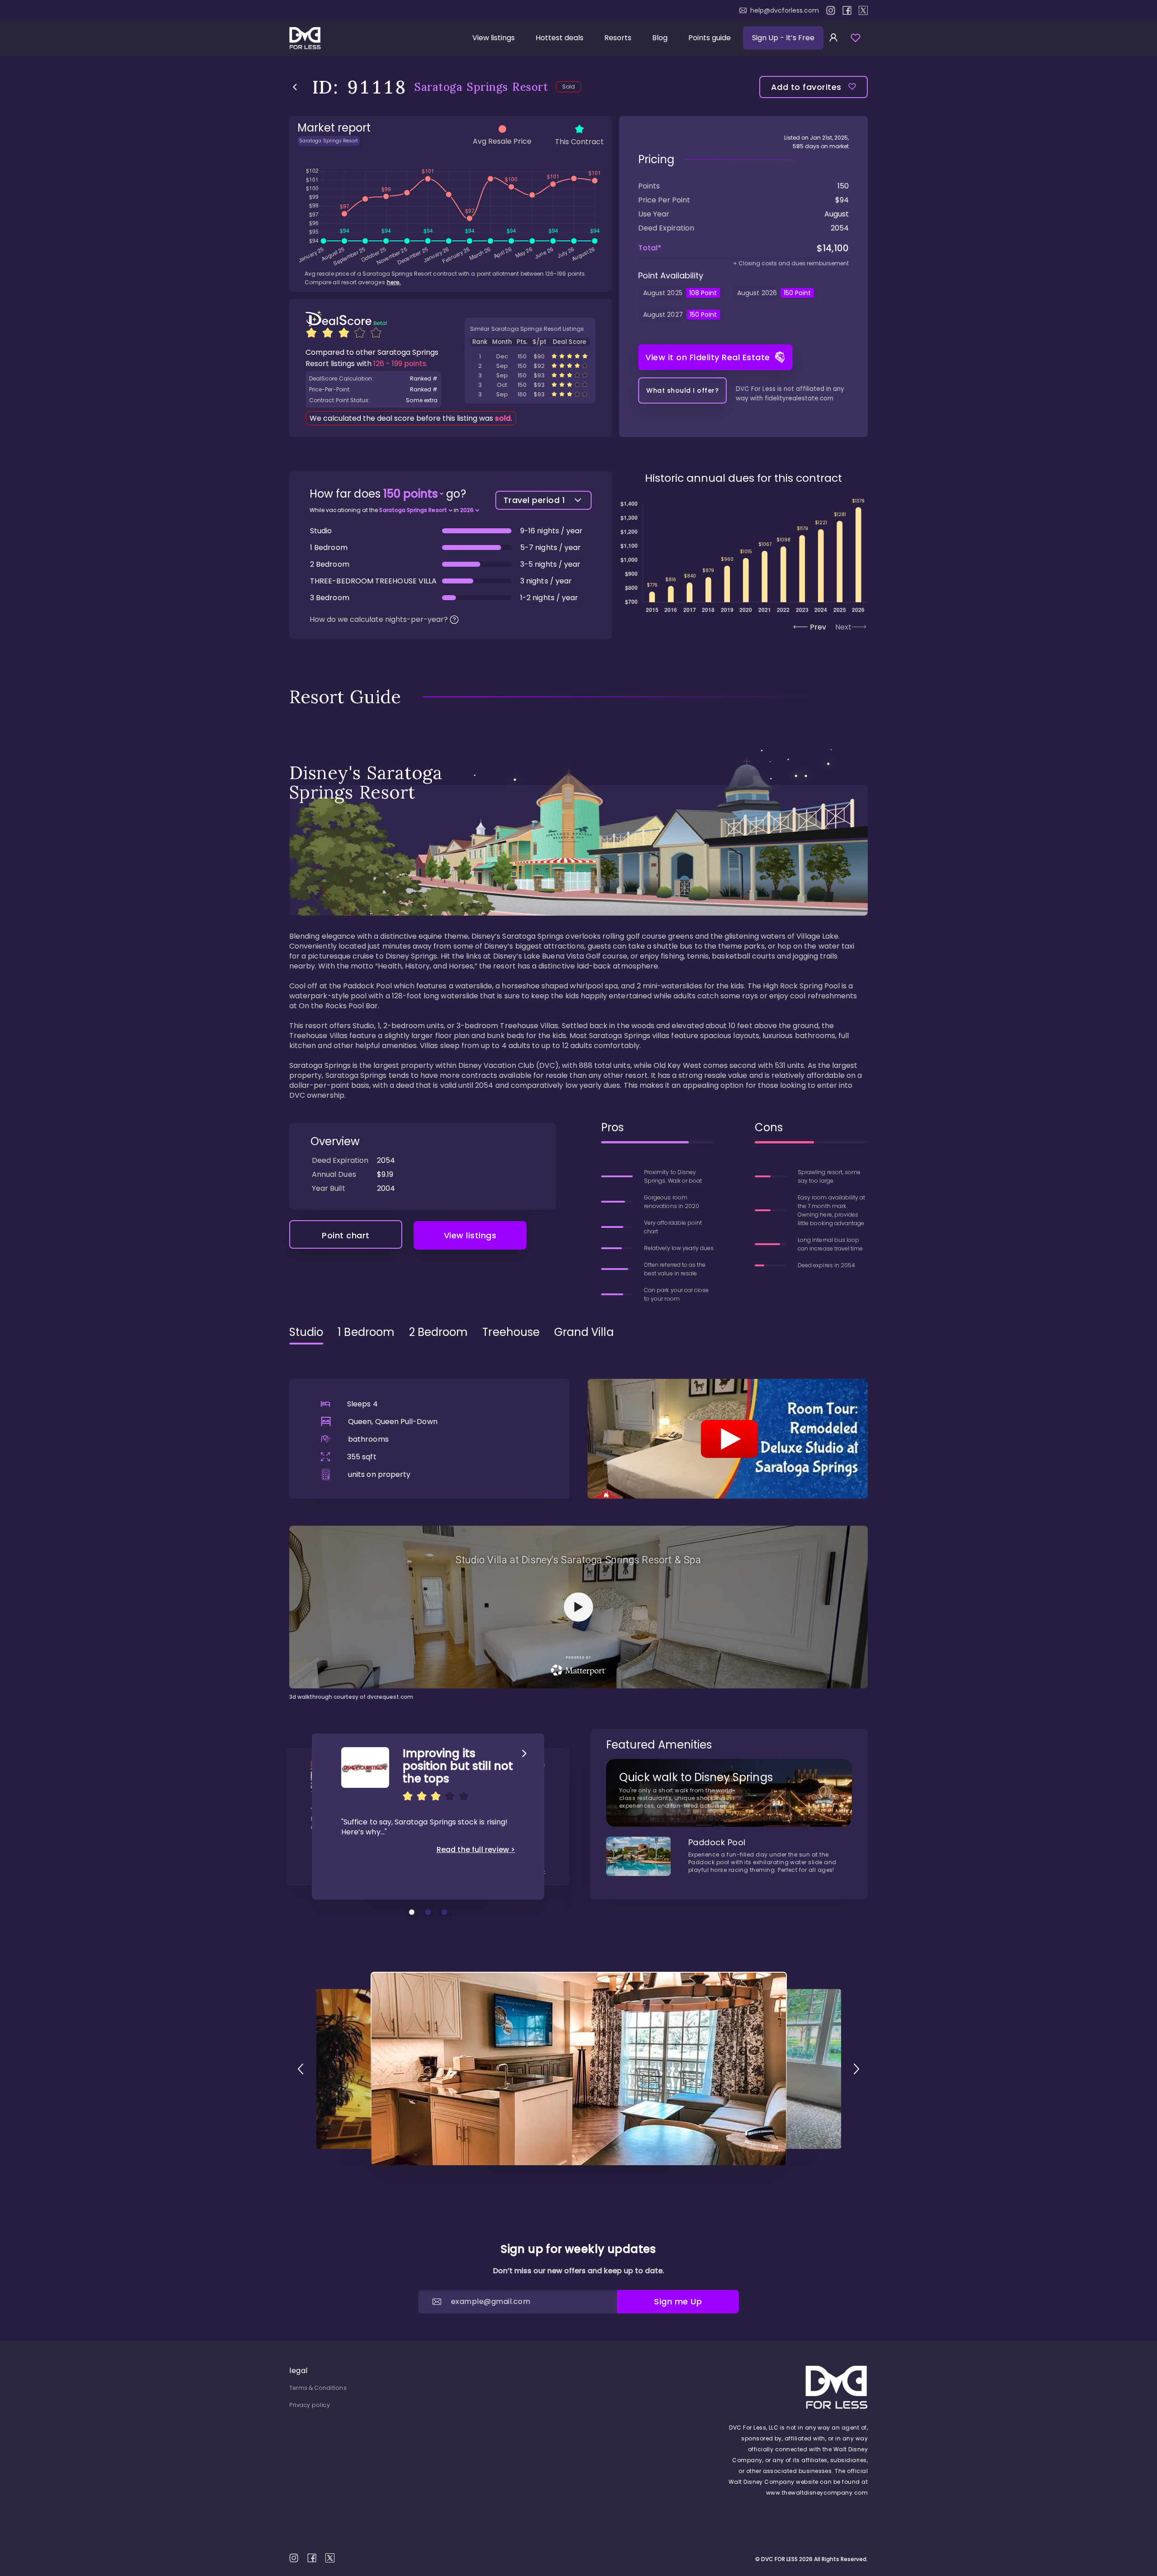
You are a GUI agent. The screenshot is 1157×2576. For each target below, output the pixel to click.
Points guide (710, 38)
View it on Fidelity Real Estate (708, 357)
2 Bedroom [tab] (439, 1332)
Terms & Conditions (318, 2388)
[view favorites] (856, 38)
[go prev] (301, 2069)
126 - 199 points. (400, 364)
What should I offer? (682, 390)
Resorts (618, 38)
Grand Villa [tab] (584, 1332)
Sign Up (783, 38)
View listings (494, 38)
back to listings (295, 87)
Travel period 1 (534, 500)
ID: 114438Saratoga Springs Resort (530, 375)
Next (843, 627)
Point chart (346, 1235)
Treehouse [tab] (511, 1332)
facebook (847, 10)
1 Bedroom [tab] (366, 1332)
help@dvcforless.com (785, 10)
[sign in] (833, 38)
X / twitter (863, 10)
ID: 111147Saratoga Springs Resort (530, 356)
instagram (831, 10)
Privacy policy (310, 2405)
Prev (818, 627)
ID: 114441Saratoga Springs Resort (530, 394)
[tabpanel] (578, 1526)
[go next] (856, 2069)
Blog (660, 38)
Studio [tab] (306, 1332)
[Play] (728, 1438)
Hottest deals (560, 38)
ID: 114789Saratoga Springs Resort (530, 366)
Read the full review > (476, 1850)
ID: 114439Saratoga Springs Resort (530, 385)
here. (394, 282)
